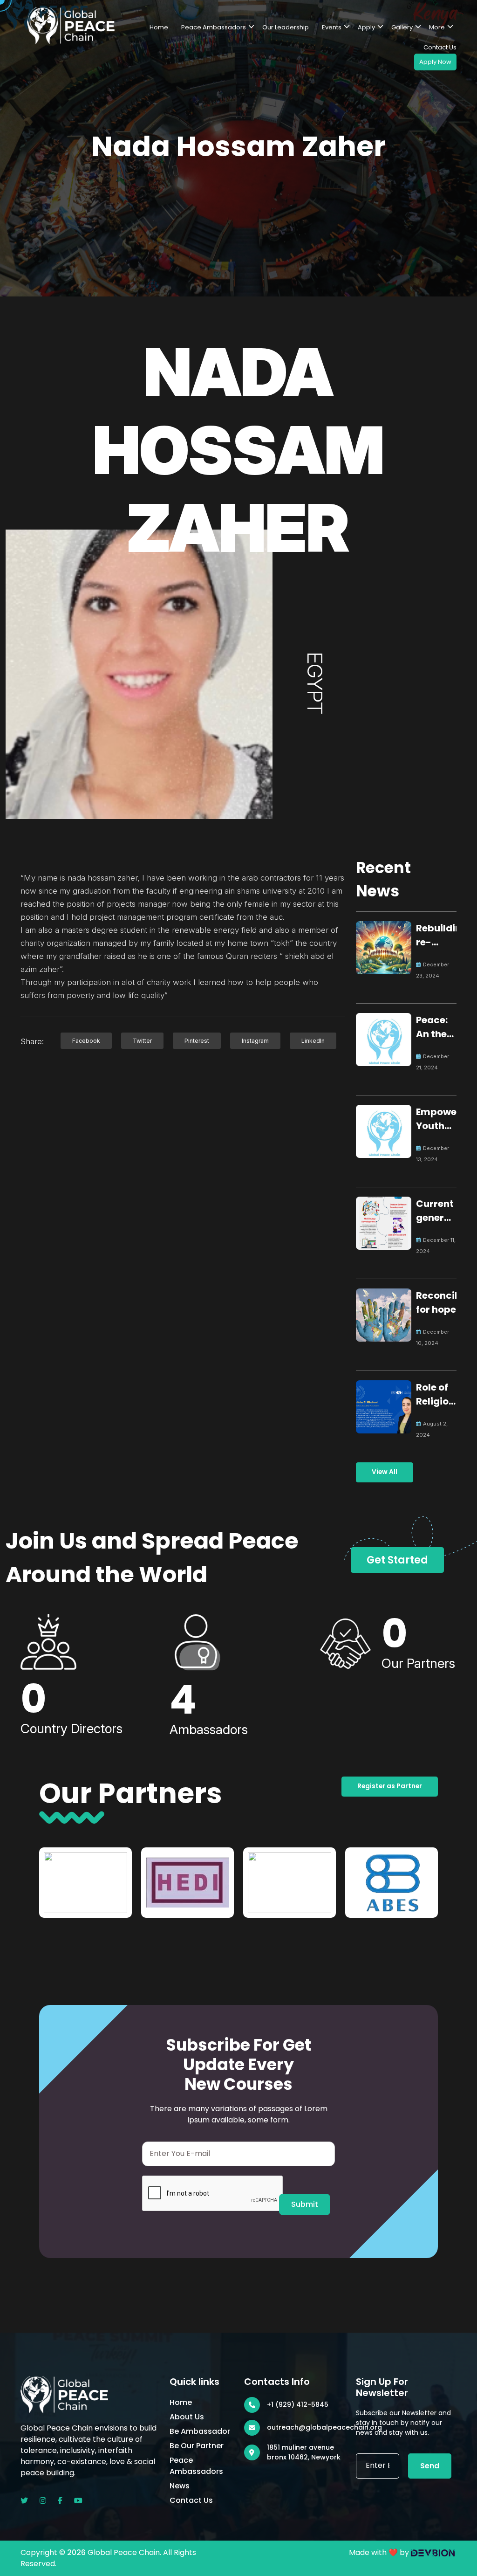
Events (332, 27)
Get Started (397, 1560)
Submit (305, 2204)
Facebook (86, 1041)
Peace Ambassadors (214, 27)
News (180, 2486)
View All (385, 1472)
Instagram (255, 1041)
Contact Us (440, 47)
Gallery (402, 27)
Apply (366, 27)
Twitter (142, 1041)
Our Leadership (286, 27)
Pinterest (197, 1041)
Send (430, 2466)
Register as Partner (390, 1786)
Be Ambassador (200, 2431)
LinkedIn (313, 1041)
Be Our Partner (197, 2446)
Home (159, 27)
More (437, 27)
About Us (187, 2417)
